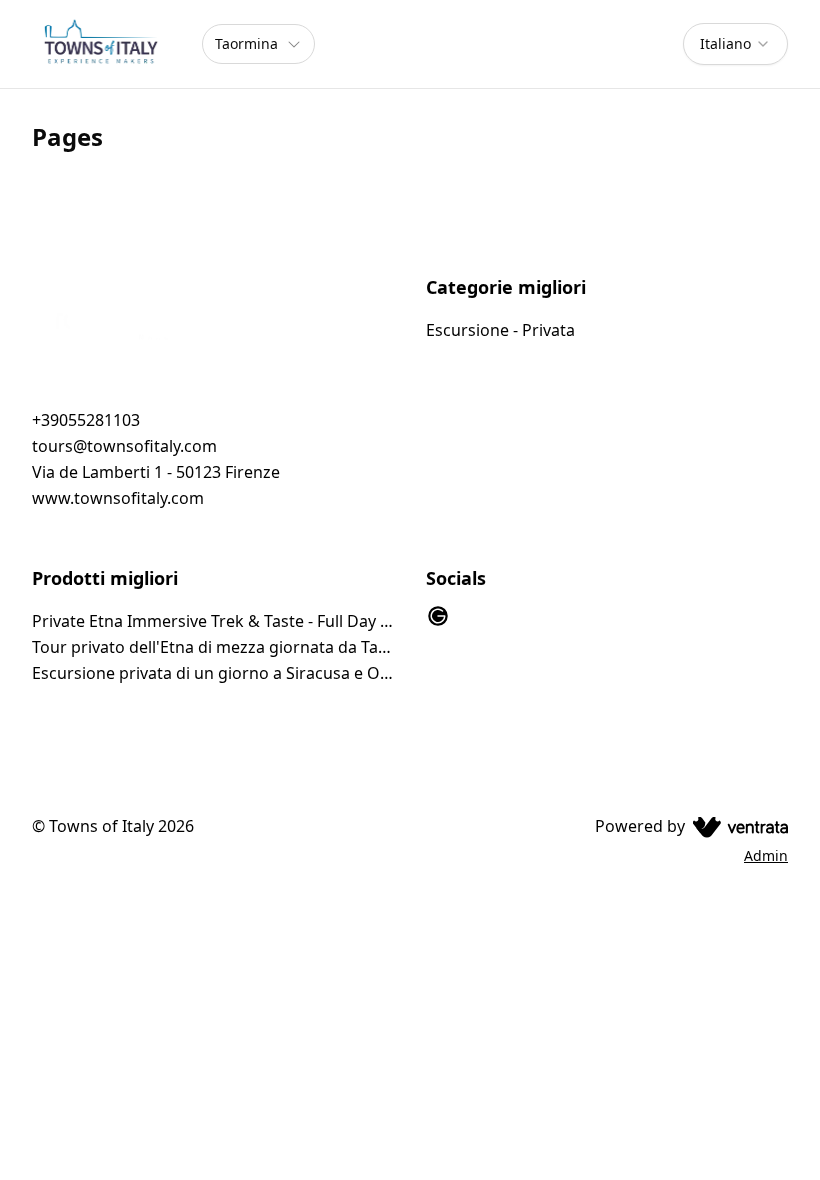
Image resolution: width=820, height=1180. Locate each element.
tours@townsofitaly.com (124, 446)
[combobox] (735, 44)
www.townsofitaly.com (118, 498)
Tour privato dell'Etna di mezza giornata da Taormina (213, 647)
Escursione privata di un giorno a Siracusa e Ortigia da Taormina (213, 673)
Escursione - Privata (500, 330)
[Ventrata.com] (736, 826)
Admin (766, 855)
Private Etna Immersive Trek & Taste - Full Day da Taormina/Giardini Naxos (213, 621)
